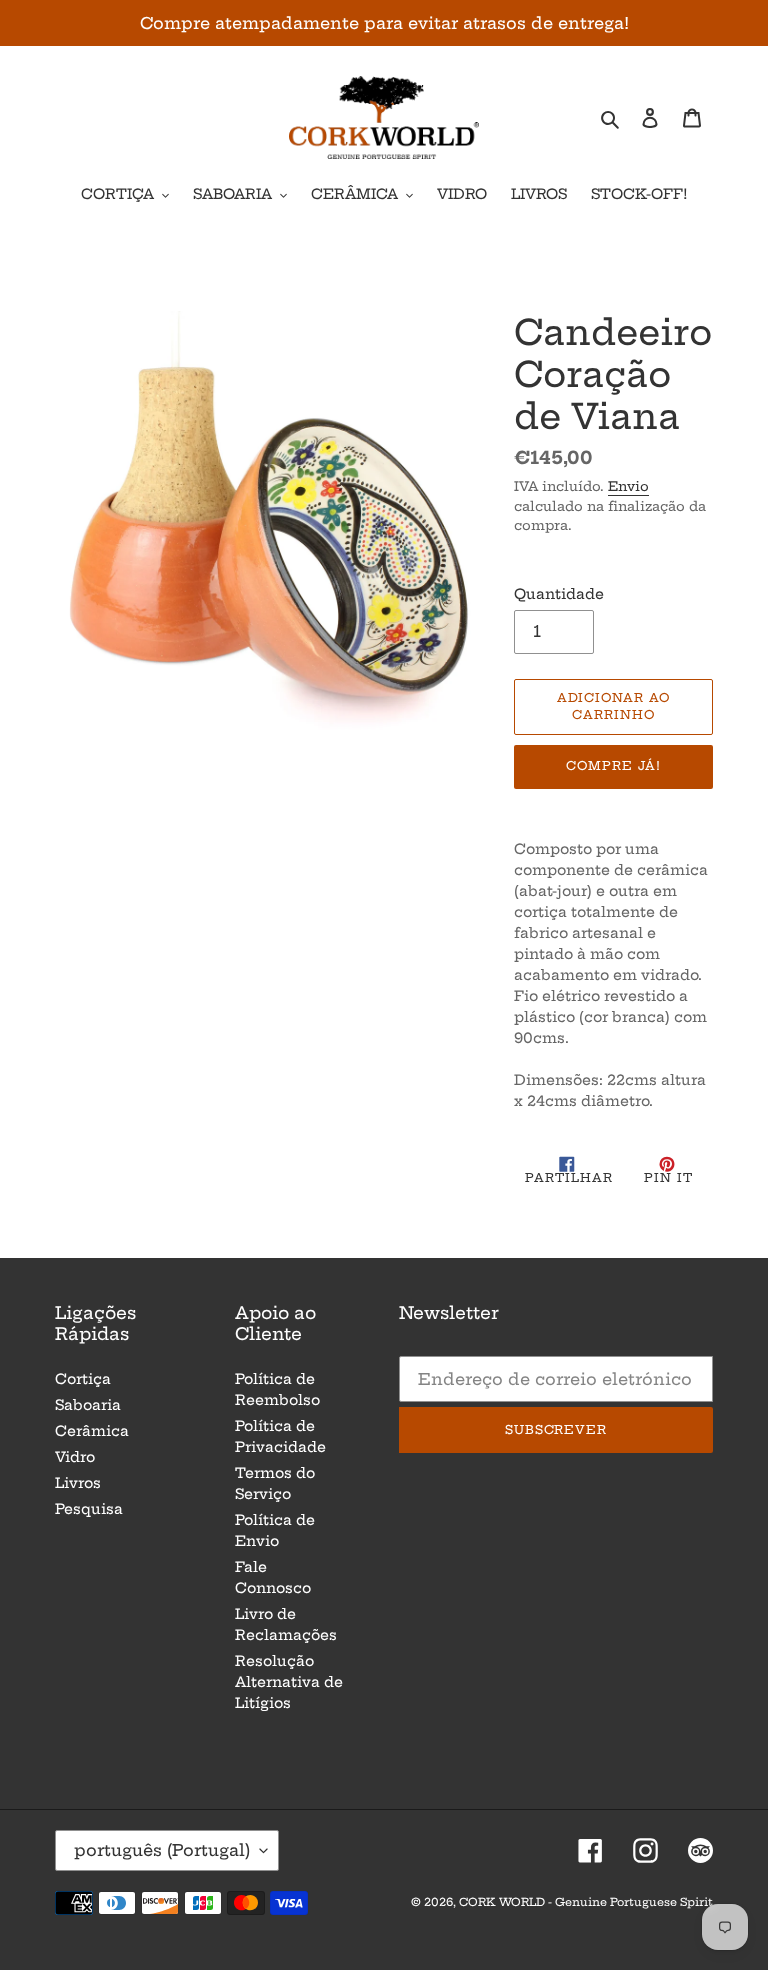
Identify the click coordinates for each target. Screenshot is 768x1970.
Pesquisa (89, 1509)
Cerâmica (92, 1431)
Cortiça (83, 1379)
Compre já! (613, 765)
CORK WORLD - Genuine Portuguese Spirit (586, 1902)
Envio (628, 486)
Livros (78, 1483)
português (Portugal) (162, 1850)
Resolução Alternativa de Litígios (289, 1682)
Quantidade (559, 594)
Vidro (75, 1457)
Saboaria (88, 1405)
